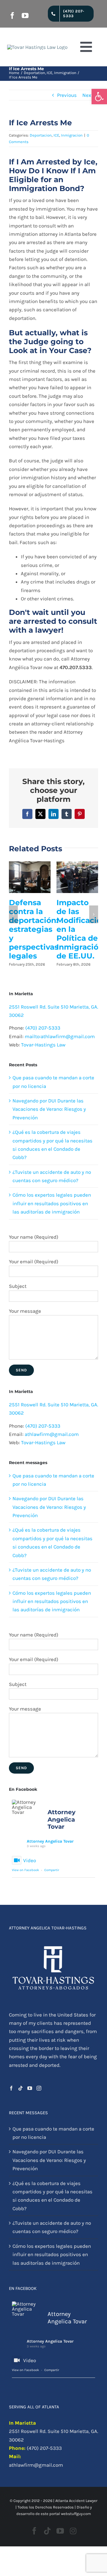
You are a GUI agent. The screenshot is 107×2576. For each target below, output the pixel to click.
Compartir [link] (52, 1870)
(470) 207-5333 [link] (43, 1028)
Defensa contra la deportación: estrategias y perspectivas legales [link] (34, 929)
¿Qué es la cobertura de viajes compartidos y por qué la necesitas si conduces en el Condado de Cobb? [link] (52, 2196)
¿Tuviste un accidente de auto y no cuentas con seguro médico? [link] (52, 2227)
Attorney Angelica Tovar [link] (50, 1841)
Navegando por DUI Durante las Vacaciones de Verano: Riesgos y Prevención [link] (49, 1109)
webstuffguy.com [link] (76, 2514)
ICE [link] (56, 135)
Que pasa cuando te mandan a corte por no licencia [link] (53, 2133)
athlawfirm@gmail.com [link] (52, 1434)
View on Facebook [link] (25, 1870)
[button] (13, 914)
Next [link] (88, 95)
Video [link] (30, 1860)
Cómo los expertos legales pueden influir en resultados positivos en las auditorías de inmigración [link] (52, 1203)
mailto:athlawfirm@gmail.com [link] (60, 1036)
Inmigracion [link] (72, 135)
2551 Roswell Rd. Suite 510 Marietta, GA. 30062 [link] (53, 2435)
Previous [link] (67, 95)
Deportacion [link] (41, 135)
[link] (99, 97)
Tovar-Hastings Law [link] (43, 1045)
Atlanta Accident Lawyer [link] (76, 2501)
